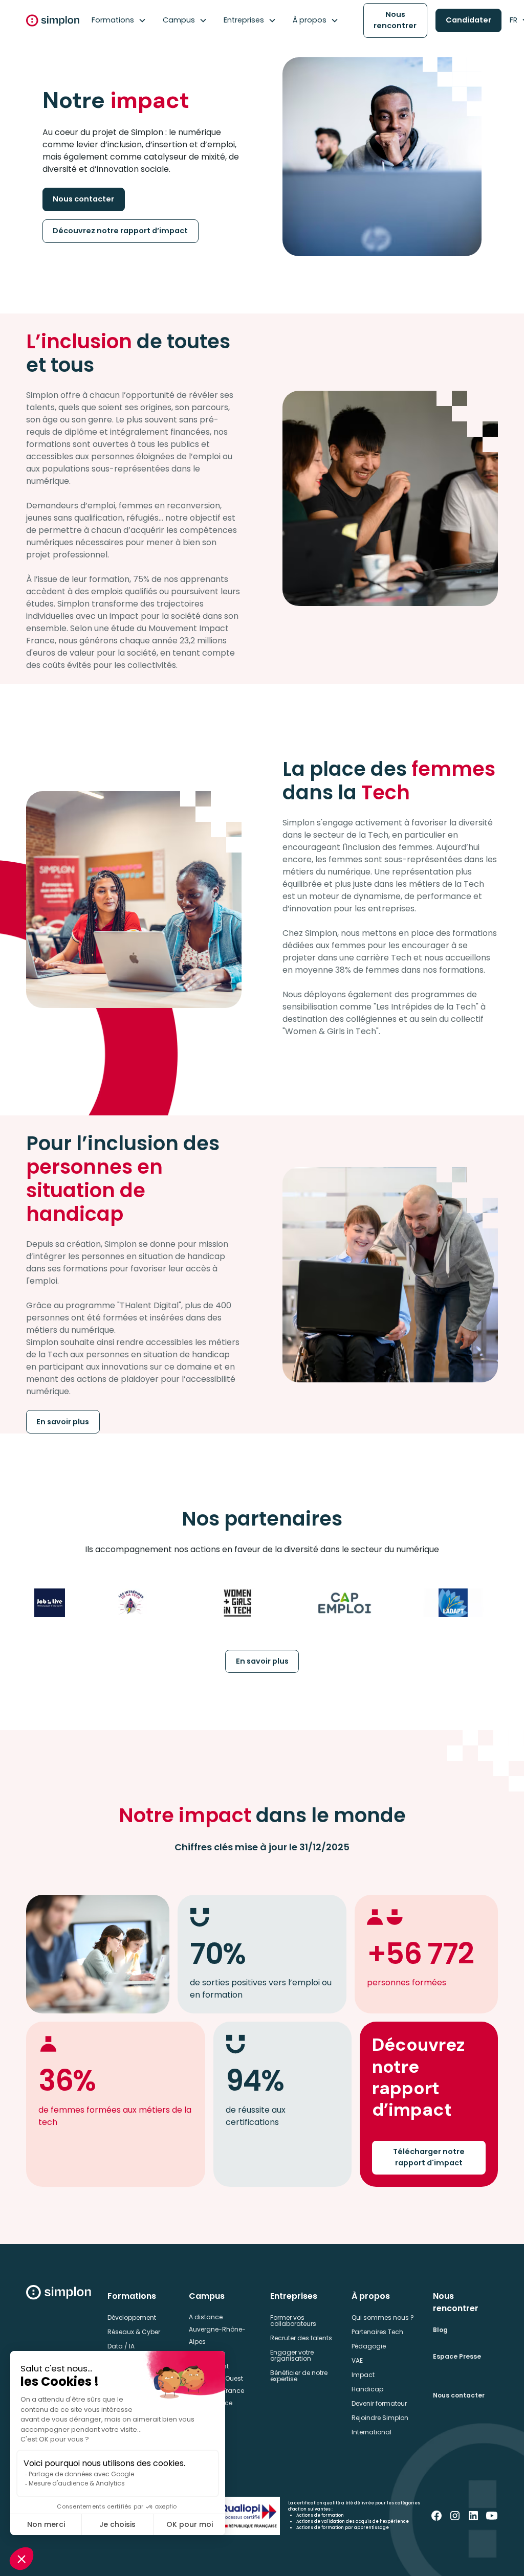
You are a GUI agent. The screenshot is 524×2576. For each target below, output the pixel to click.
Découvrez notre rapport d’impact (120, 231)
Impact (363, 2375)
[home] (53, 20)
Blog (440, 2330)
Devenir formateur (379, 2403)
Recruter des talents (301, 2338)
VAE (357, 2360)
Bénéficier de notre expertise (299, 2376)
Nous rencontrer (395, 20)
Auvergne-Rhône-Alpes (217, 2335)
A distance (206, 2317)
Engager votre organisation (292, 2355)
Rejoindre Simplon (380, 2418)
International (372, 2432)
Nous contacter (83, 199)
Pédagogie (369, 2346)
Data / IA (121, 2346)
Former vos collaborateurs (293, 2321)
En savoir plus (63, 1422)
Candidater (468, 20)
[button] (119, 20)
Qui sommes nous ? (383, 2317)
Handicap (367, 2389)
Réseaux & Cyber (134, 2332)
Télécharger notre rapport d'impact (429, 2157)
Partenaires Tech (377, 2332)
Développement (132, 2317)
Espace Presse (457, 2356)
